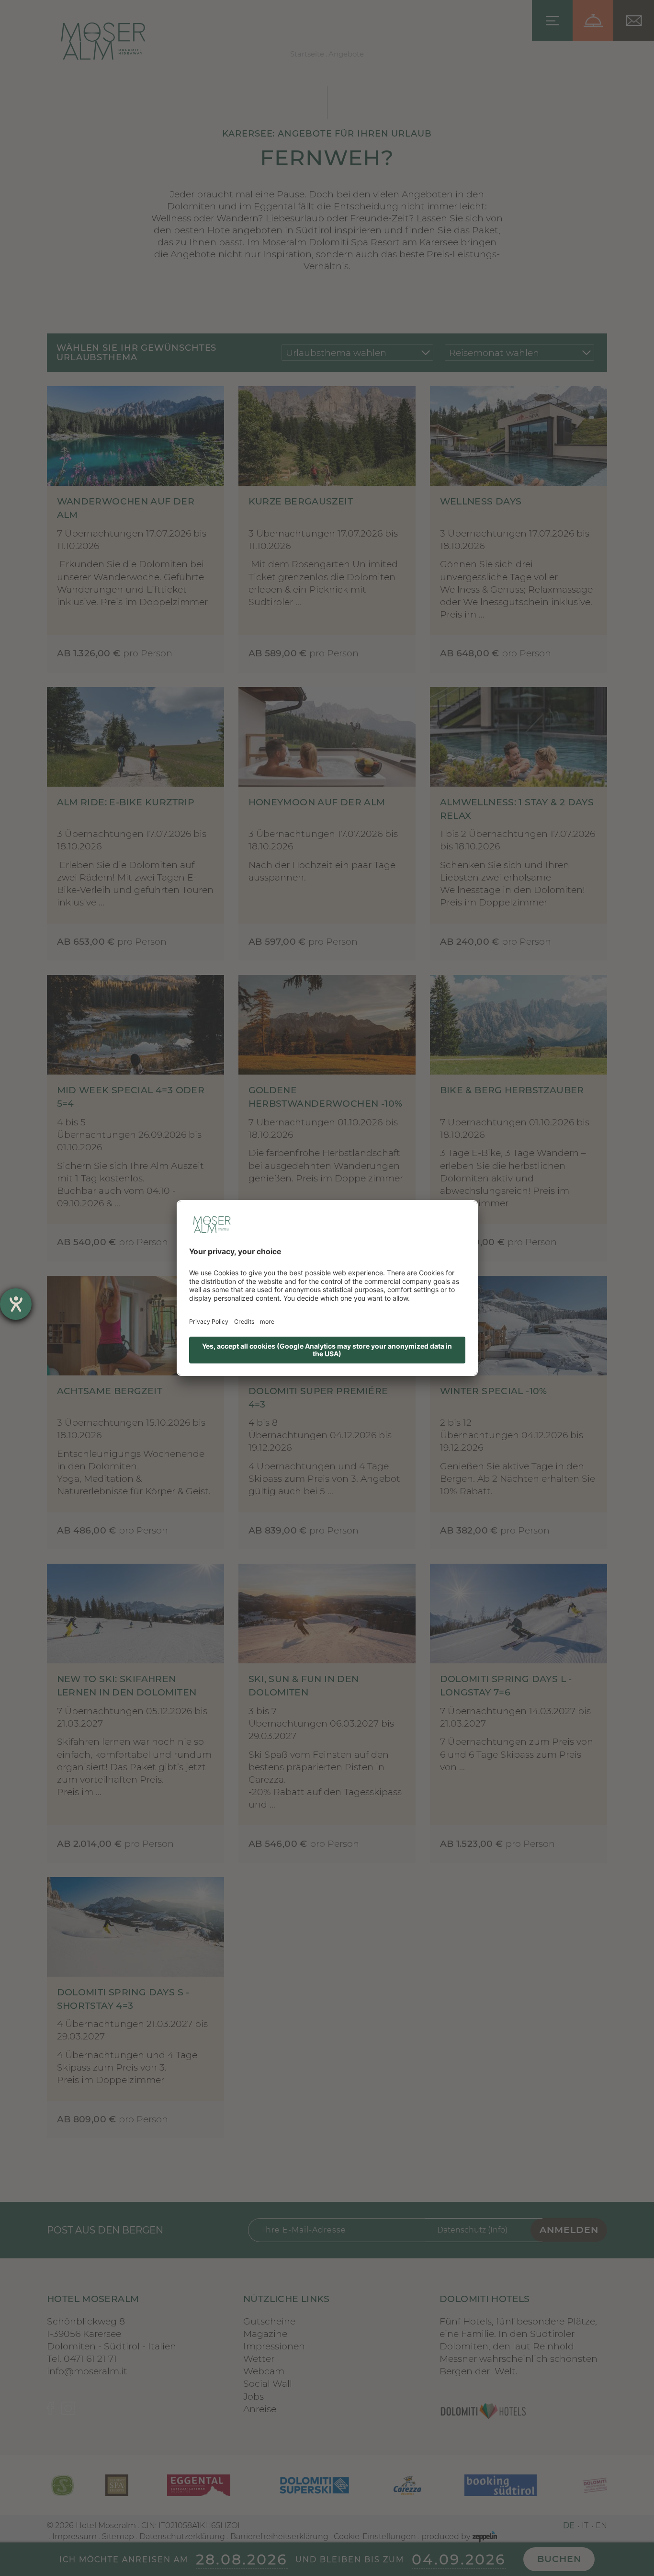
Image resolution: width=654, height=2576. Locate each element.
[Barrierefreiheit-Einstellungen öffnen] (16, 1304)
